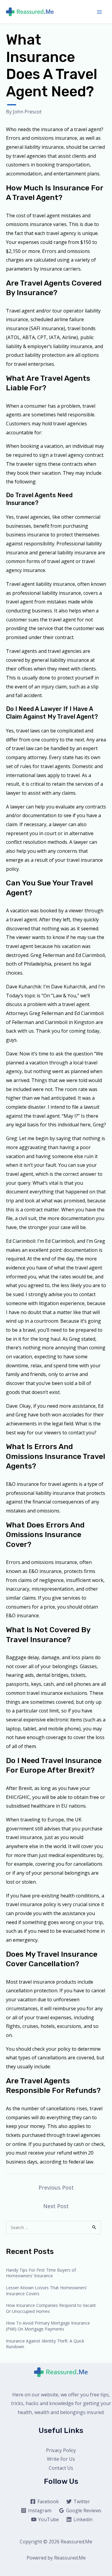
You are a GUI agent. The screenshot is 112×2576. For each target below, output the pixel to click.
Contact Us (61, 2468)
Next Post (56, 2206)
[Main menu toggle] (99, 12)
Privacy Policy (61, 2450)
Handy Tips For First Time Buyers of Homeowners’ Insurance (41, 2273)
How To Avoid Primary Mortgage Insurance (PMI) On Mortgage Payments (48, 2326)
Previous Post (56, 2187)
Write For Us (61, 2459)
